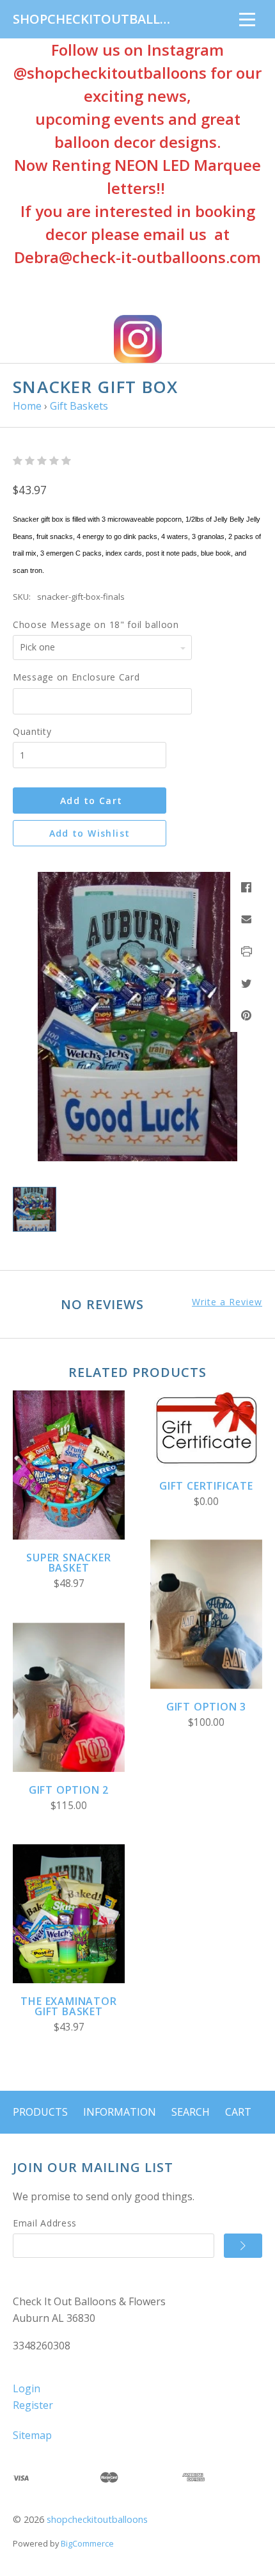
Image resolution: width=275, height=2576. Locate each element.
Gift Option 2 (69, 1790)
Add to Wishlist (90, 833)
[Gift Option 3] (206, 1614)
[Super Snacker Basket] (69, 1465)
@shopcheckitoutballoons (110, 73)
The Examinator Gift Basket (68, 2006)
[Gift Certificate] (206, 1429)
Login (27, 2388)
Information (120, 2112)
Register (33, 2405)
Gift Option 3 (206, 1707)
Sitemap (32, 2435)
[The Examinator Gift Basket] (69, 1914)
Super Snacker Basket (68, 1563)
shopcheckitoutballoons (97, 2519)
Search (191, 2112)
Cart (238, 2112)
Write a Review (227, 1302)
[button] (138, 339)
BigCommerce (87, 2543)
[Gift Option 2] (69, 1697)
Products (40, 2112)
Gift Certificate (206, 1486)
